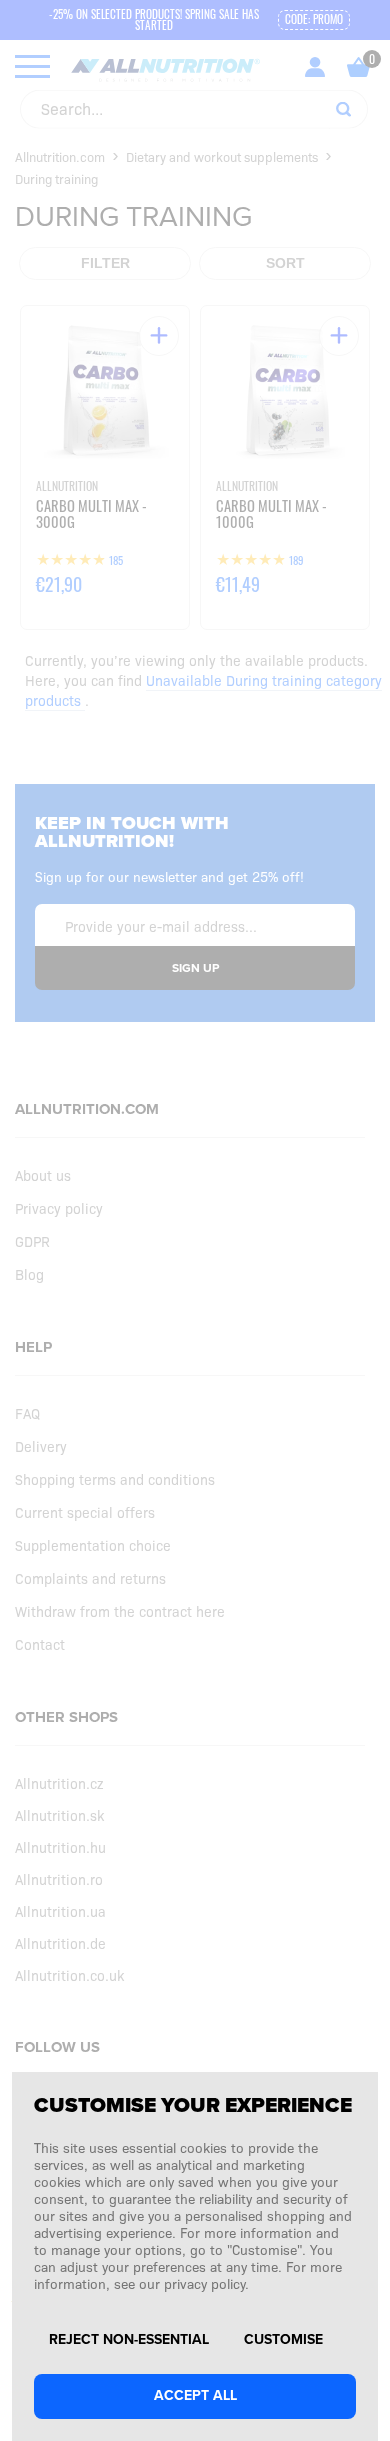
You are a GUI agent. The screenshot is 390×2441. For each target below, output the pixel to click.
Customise (283, 2340)
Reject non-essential (129, 2340)
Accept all (195, 2395)
